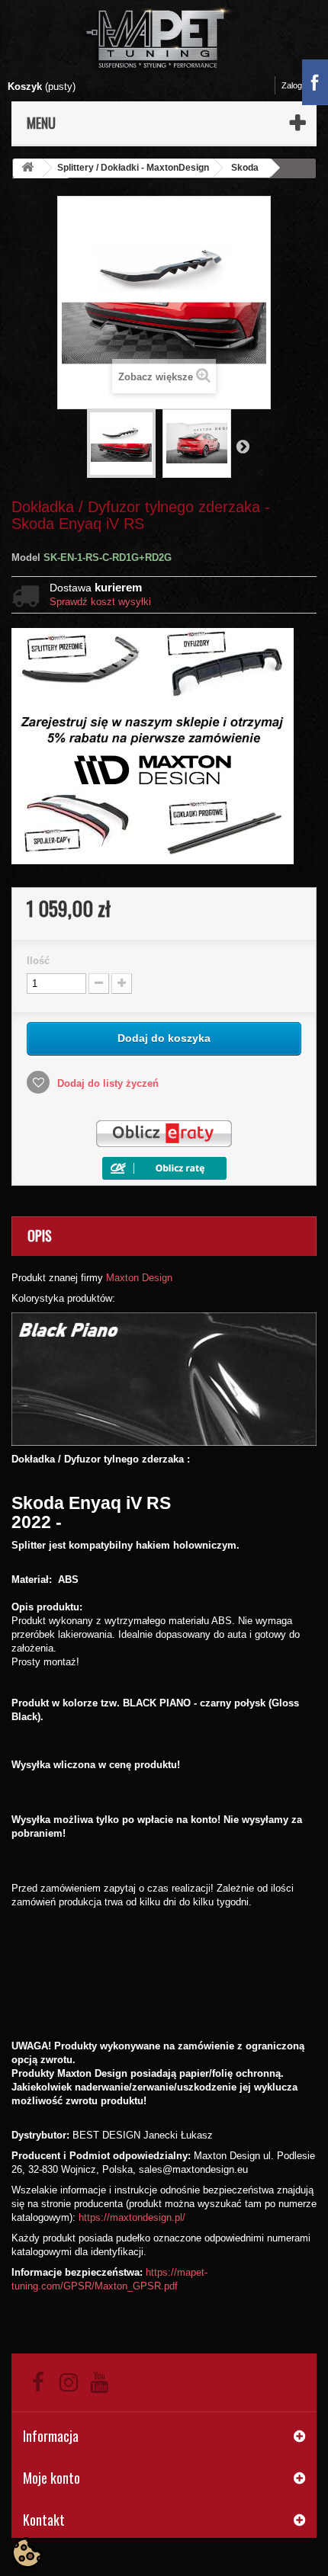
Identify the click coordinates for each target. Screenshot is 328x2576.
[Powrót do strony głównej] (27, 168)
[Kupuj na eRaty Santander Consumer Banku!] (164, 1134)
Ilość (38, 961)
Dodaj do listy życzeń (106, 1083)
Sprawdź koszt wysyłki (100, 602)
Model (26, 557)
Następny (243, 446)
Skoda (245, 168)
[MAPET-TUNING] (164, 37)
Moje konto (51, 2478)
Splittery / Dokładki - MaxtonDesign (133, 168)
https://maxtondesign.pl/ (132, 2217)
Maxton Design (139, 1278)
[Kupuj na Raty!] (164, 1167)
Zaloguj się (301, 85)
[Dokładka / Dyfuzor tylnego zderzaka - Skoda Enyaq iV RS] (121, 444)
